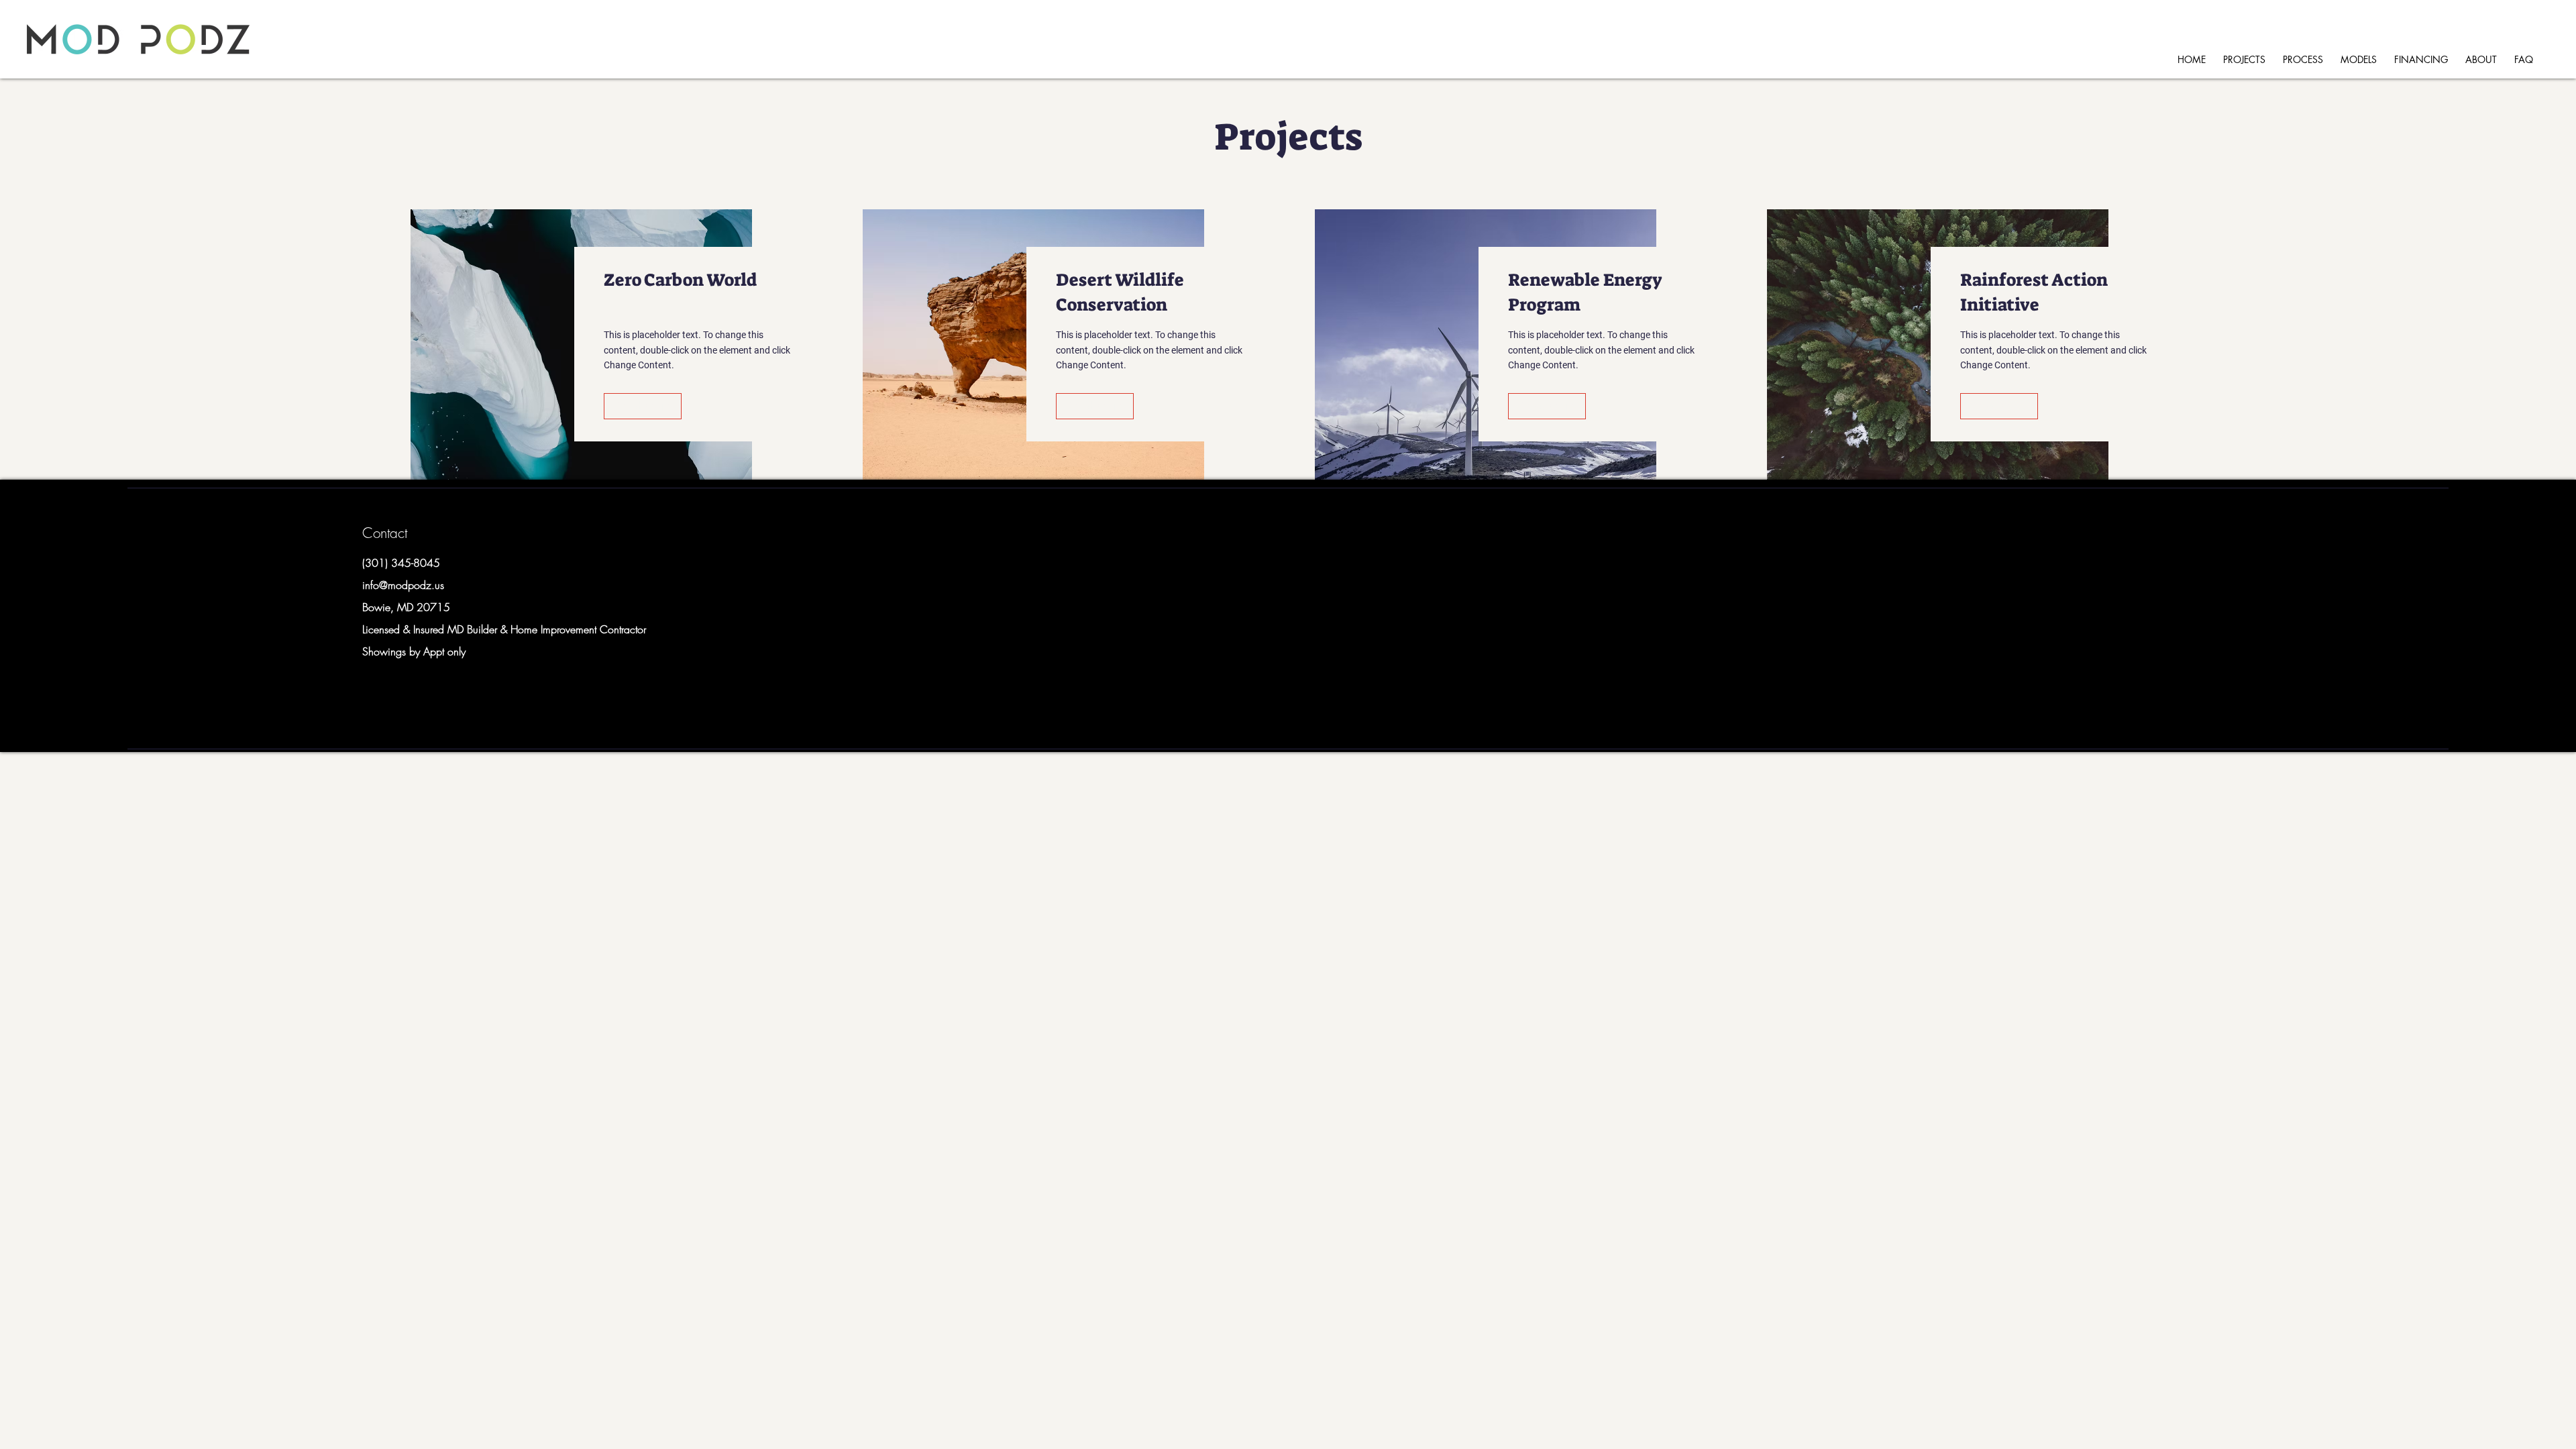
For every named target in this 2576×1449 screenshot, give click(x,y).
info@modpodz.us (403, 585)
